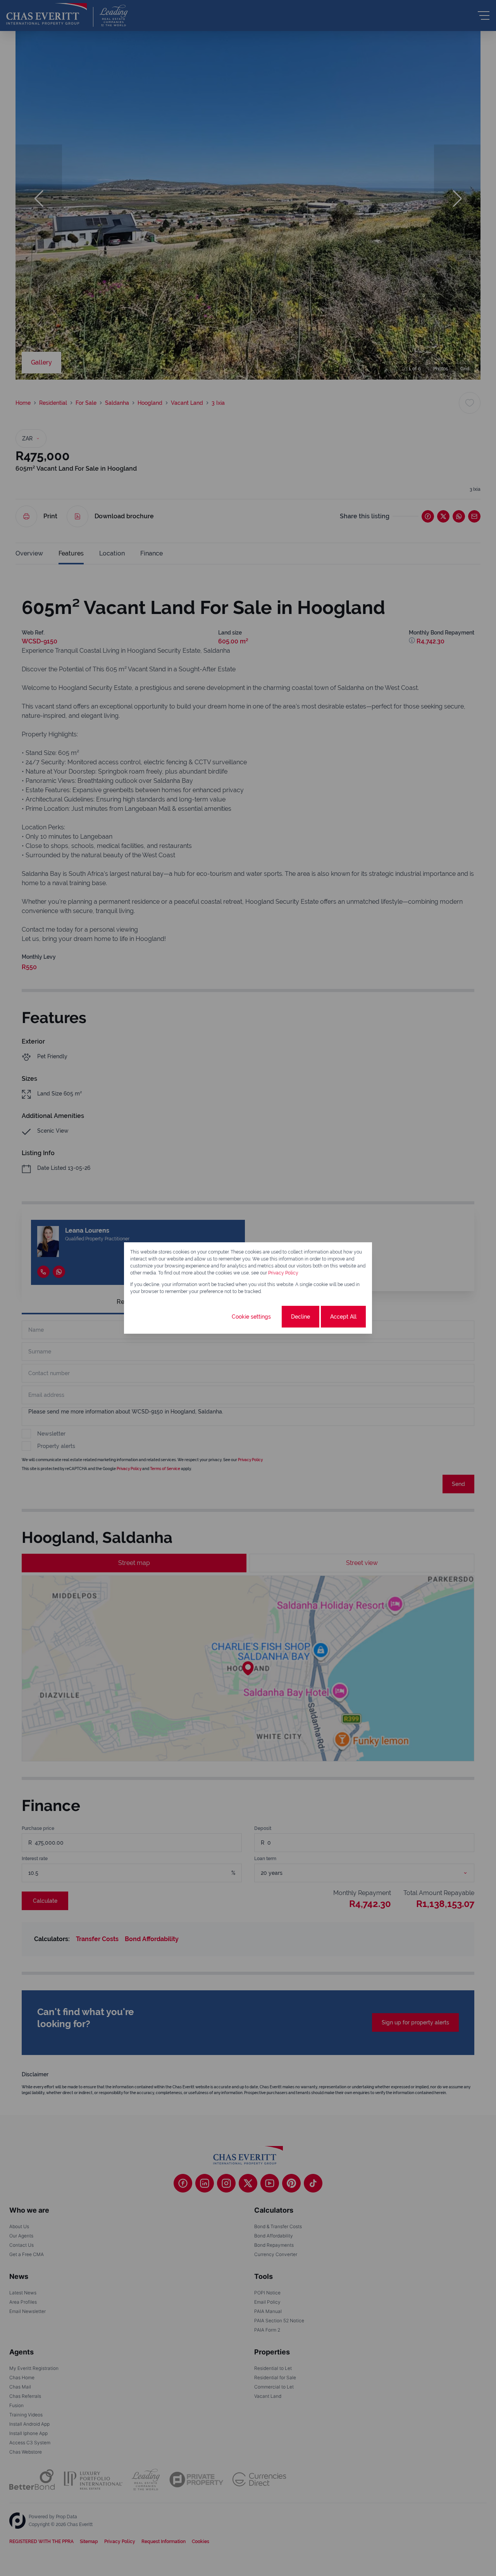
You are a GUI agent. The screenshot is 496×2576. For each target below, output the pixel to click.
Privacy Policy (283, 1273)
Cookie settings (251, 1317)
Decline (301, 1317)
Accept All (343, 1317)
